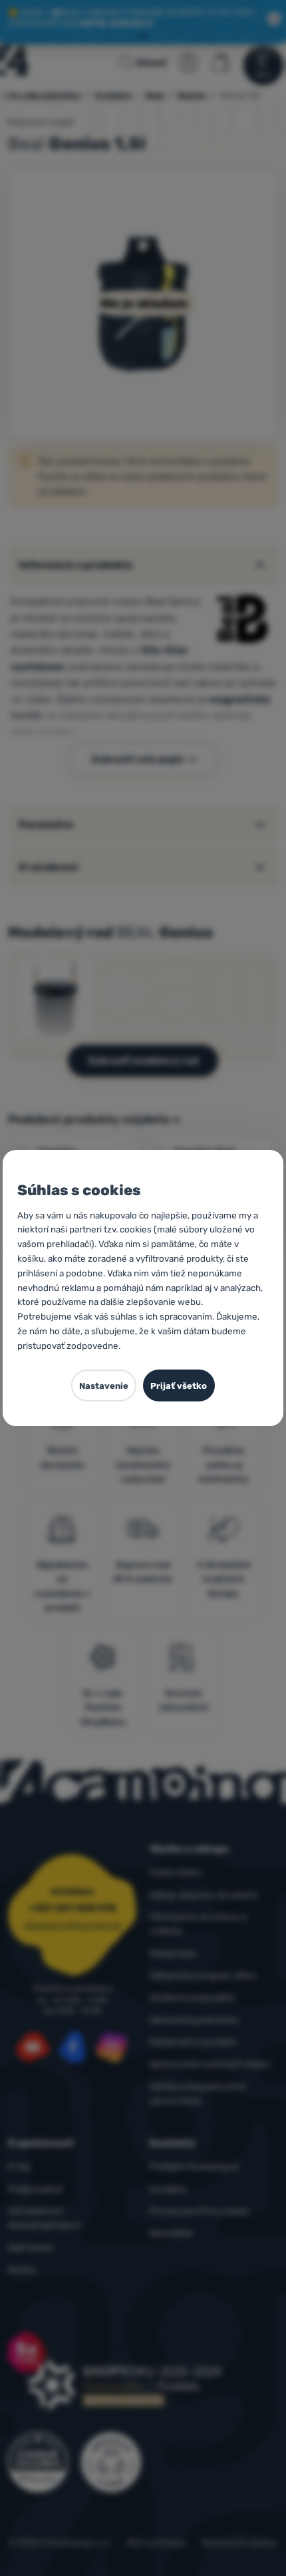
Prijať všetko (179, 1386)
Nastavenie (104, 1386)
